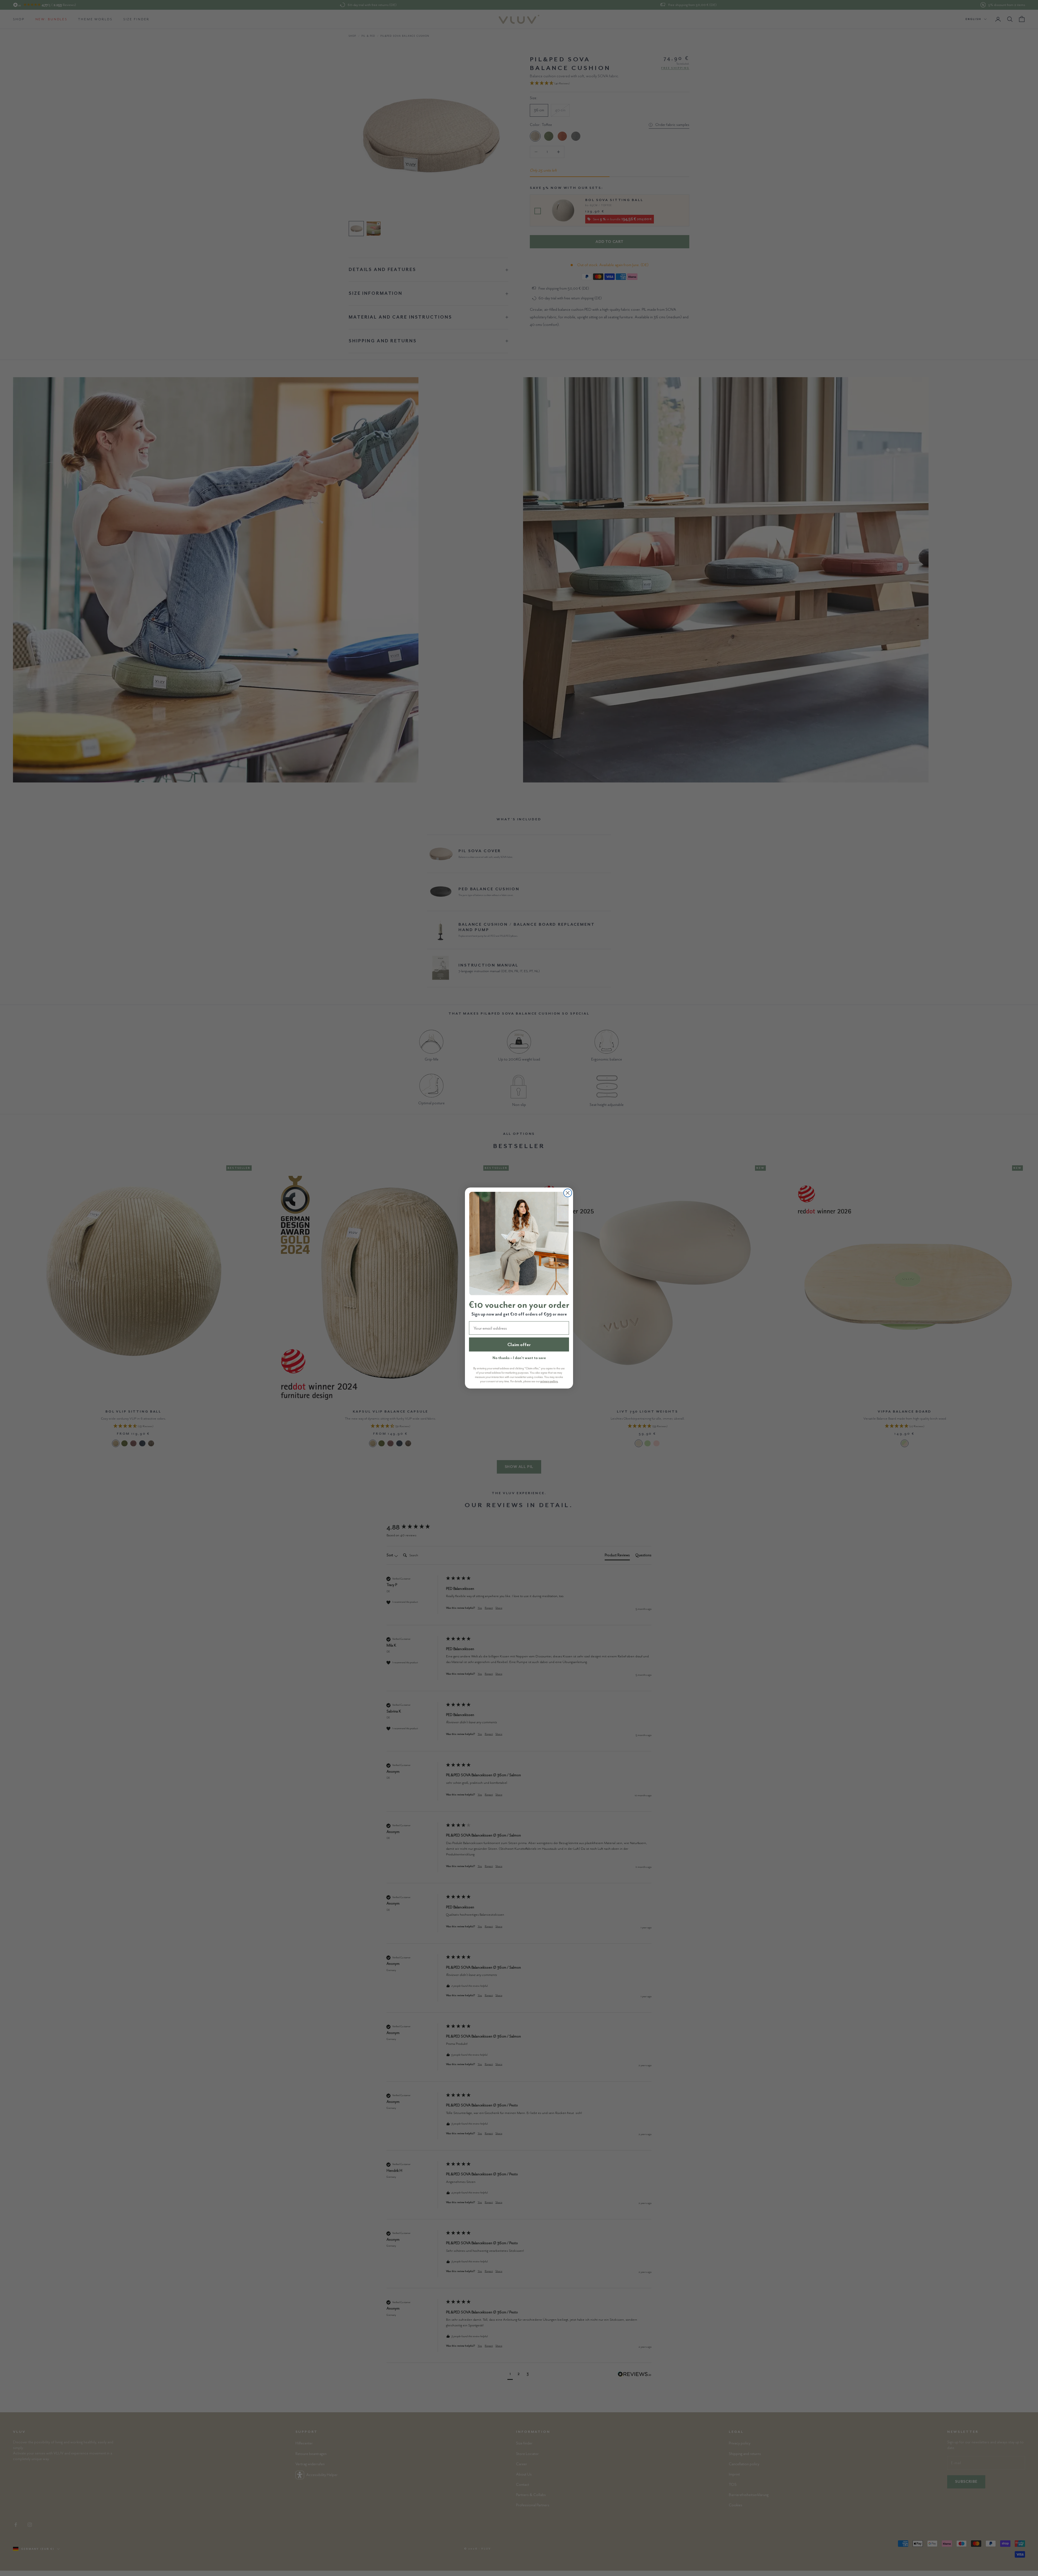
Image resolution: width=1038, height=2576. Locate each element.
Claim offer (519, 1344)
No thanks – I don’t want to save (519, 1358)
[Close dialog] (568, 1193)
